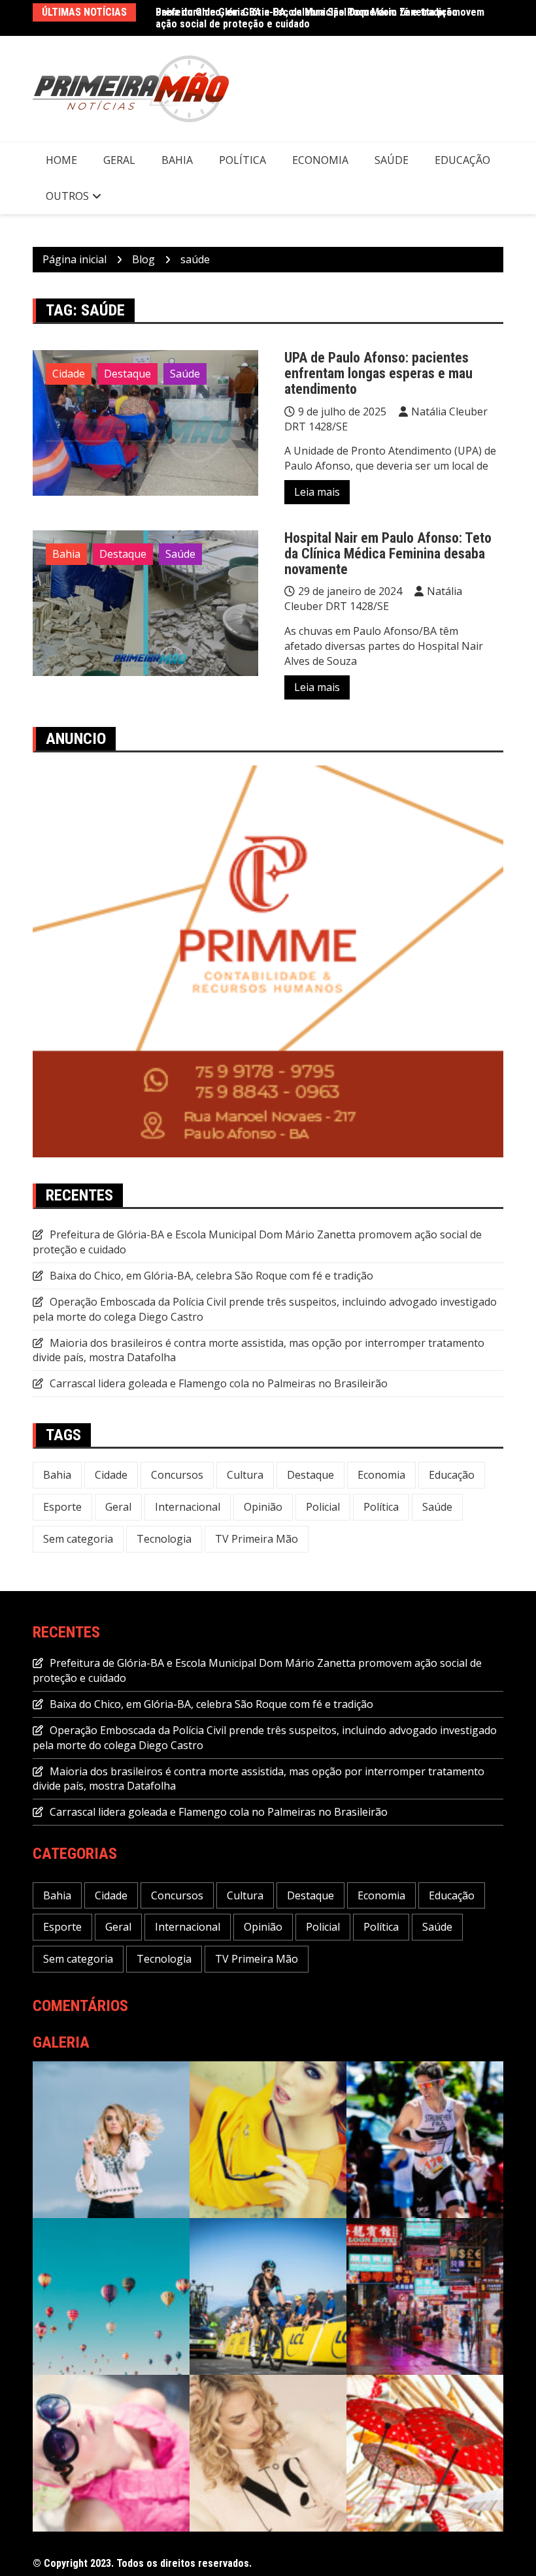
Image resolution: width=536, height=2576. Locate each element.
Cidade (69, 374)
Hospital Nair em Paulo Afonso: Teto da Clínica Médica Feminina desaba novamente (388, 554)
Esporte (62, 1507)
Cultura (245, 1475)
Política (243, 160)
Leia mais (317, 492)
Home (61, 160)
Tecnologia (164, 1539)
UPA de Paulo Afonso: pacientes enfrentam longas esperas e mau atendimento (378, 373)
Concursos (177, 1475)
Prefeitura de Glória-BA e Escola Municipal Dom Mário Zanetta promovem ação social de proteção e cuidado (320, 18)
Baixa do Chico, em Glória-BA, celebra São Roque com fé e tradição (211, 1276)
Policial (323, 1507)
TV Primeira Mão (257, 1539)
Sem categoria (78, 1539)
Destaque (127, 374)
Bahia (177, 160)
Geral (119, 160)
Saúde (392, 160)
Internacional (188, 1507)
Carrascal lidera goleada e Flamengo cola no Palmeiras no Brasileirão (219, 1383)
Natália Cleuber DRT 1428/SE (373, 599)
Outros (67, 196)
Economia (320, 160)
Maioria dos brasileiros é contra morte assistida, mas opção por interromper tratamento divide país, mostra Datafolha (259, 1350)
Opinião (263, 1507)
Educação (462, 160)
